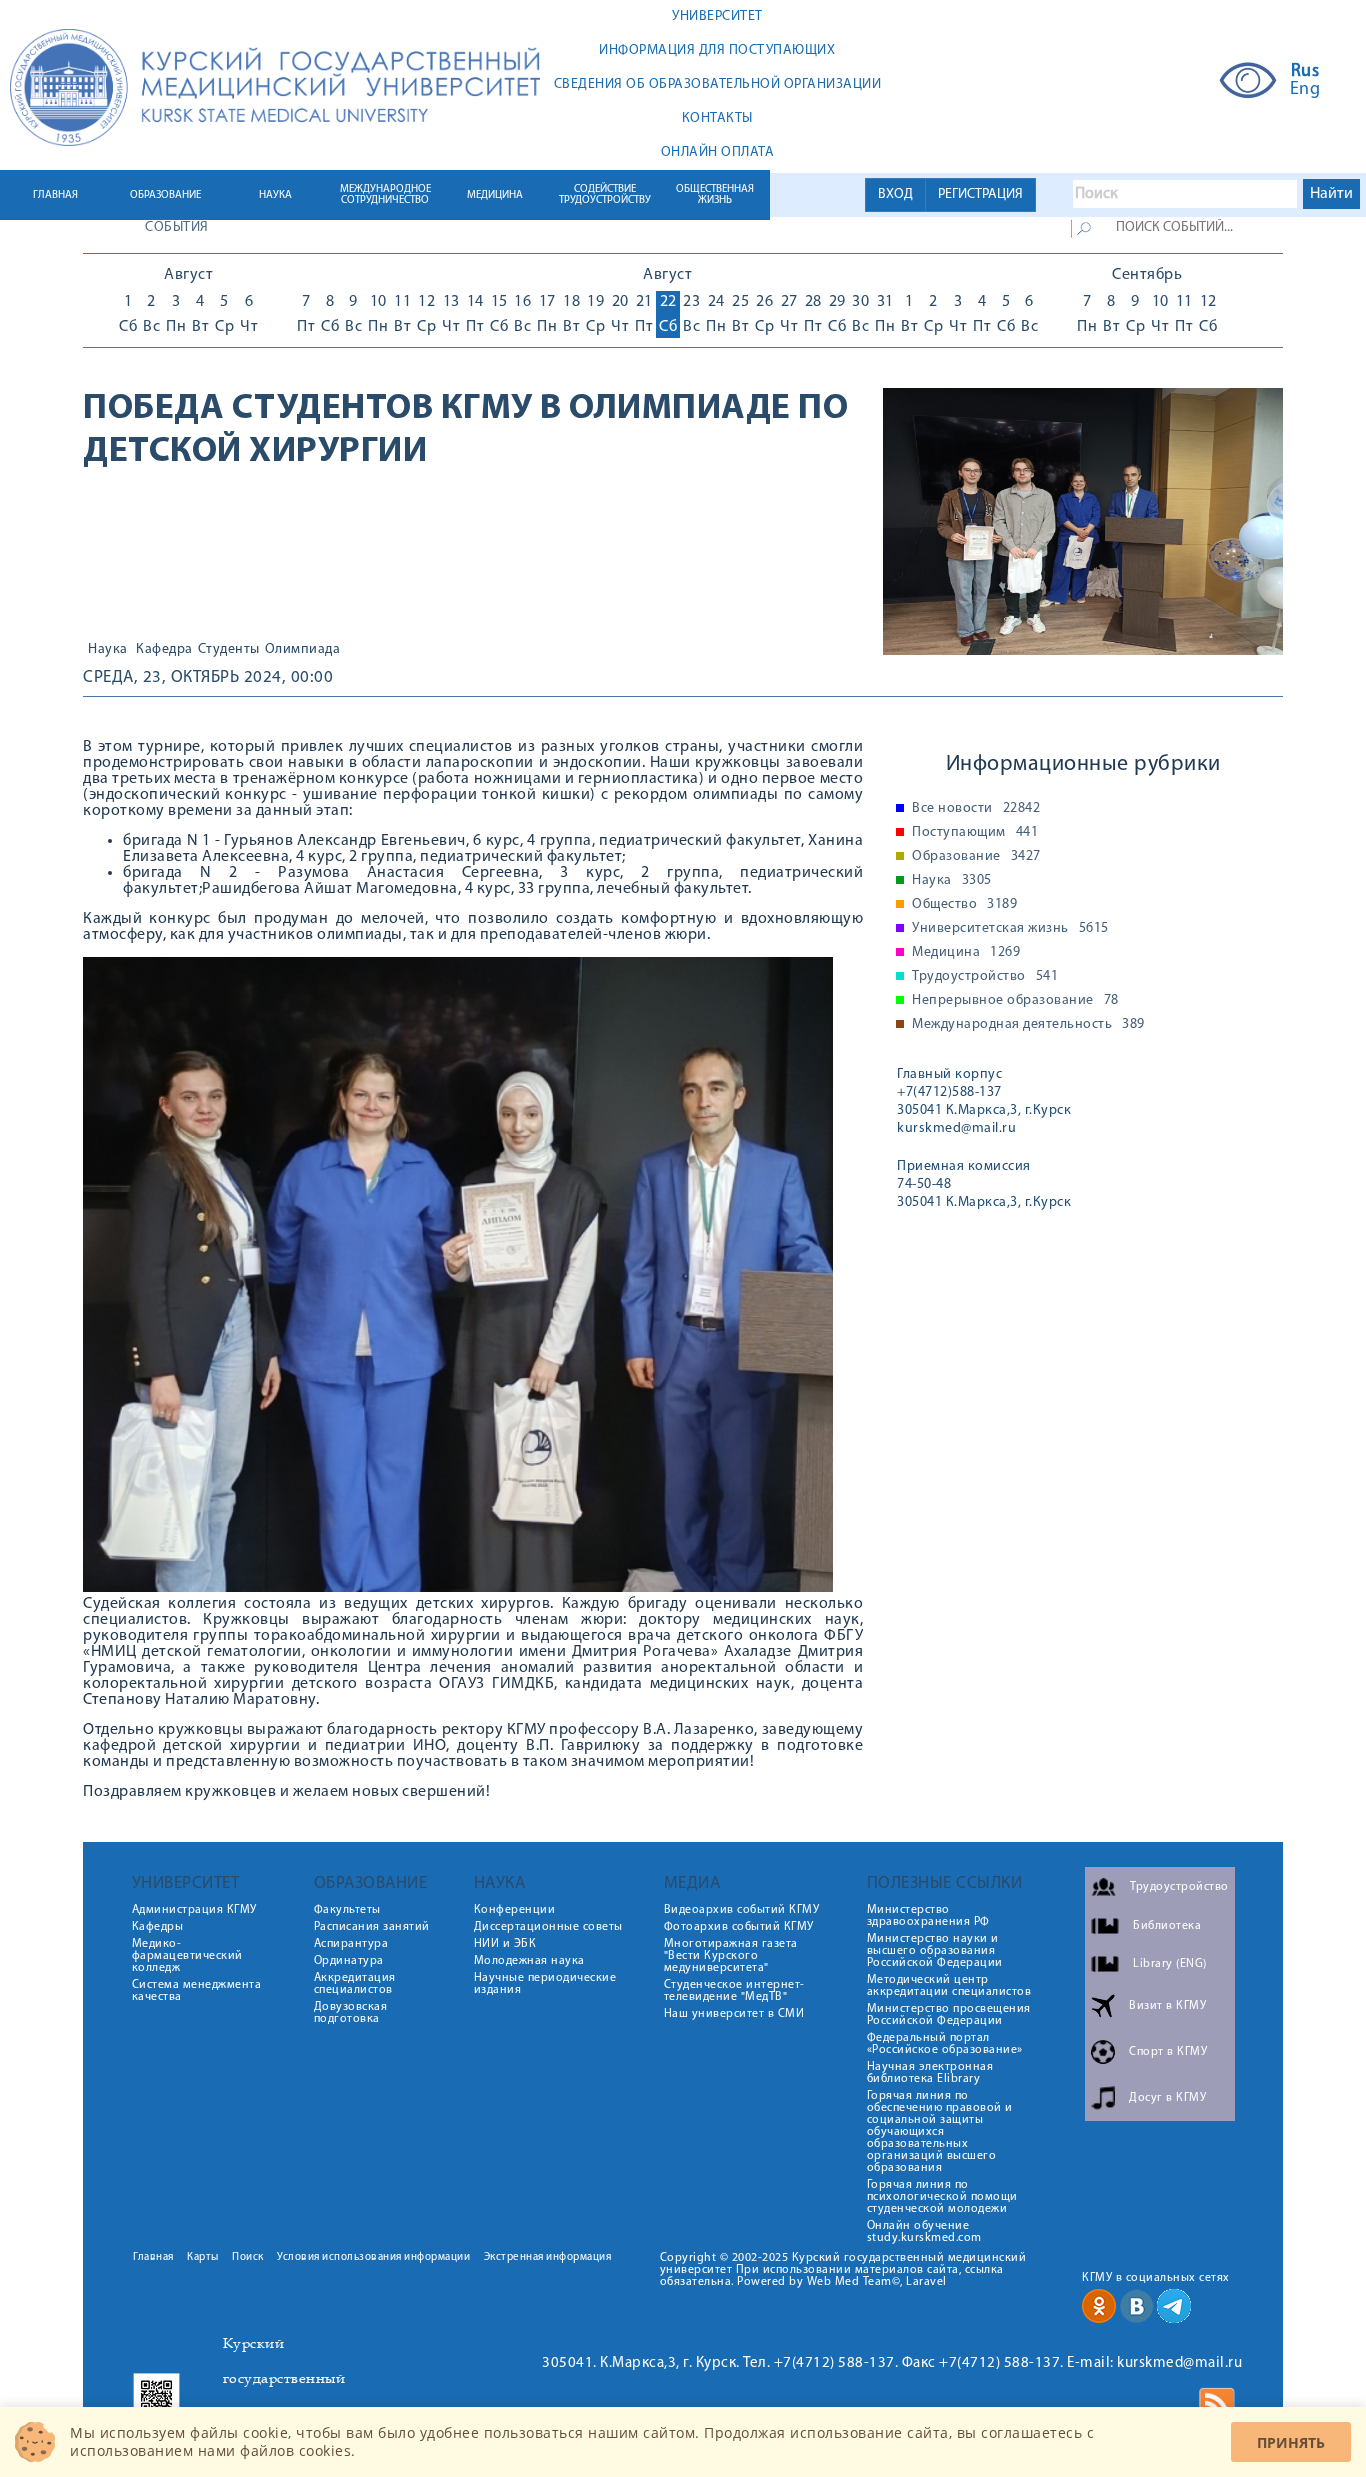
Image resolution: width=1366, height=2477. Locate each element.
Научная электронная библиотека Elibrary (930, 2073)
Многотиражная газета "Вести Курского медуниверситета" (731, 1956)
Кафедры (158, 1927)
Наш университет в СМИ (734, 2014)
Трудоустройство (985, 977)
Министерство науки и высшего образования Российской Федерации (935, 1951)
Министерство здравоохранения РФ (928, 1916)
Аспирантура (351, 1944)
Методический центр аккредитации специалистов (949, 1986)
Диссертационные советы (548, 1927)
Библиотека (1167, 1926)
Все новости (976, 809)
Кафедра (164, 650)
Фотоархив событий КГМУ (739, 1927)
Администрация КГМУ (194, 1910)
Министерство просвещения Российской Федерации (949, 2015)
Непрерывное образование (1015, 1001)
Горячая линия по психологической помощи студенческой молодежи (942, 2197)
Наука (108, 650)
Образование (976, 857)
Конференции (515, 1910)
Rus (1305, 72)
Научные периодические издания (545, 1984)
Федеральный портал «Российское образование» (945, 2044)
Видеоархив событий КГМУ (742, 1910)
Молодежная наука (529, 1961)
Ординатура (349, 1961)
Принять (1291, 2442)
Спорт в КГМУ (1168, 2052)
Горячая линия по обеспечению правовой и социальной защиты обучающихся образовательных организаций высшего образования (940, 2132)
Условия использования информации (373, 2257)
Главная (153, 2257)
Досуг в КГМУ (1167, 2098)
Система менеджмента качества (197, 1991)
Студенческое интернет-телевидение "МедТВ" (734, 1991)
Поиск (248, 2257)
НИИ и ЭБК (505, 1944)
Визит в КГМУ (1167, 2006)
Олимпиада (303, 650)
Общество (964, 905)
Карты (203, 2257)
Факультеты (347, 1910)
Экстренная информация (548, 2257)
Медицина (966, 953)
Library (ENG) (1170, 1964)
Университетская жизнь (1010, 929)
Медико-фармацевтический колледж (187, 1956)
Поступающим (975, 833)
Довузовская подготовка (351, 2013)
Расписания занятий (372, 1927)
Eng (1305, 90)
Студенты (229, 650)
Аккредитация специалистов (355, 1984)
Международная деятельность (1028, 1025)
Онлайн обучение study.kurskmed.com (924, 2232)
